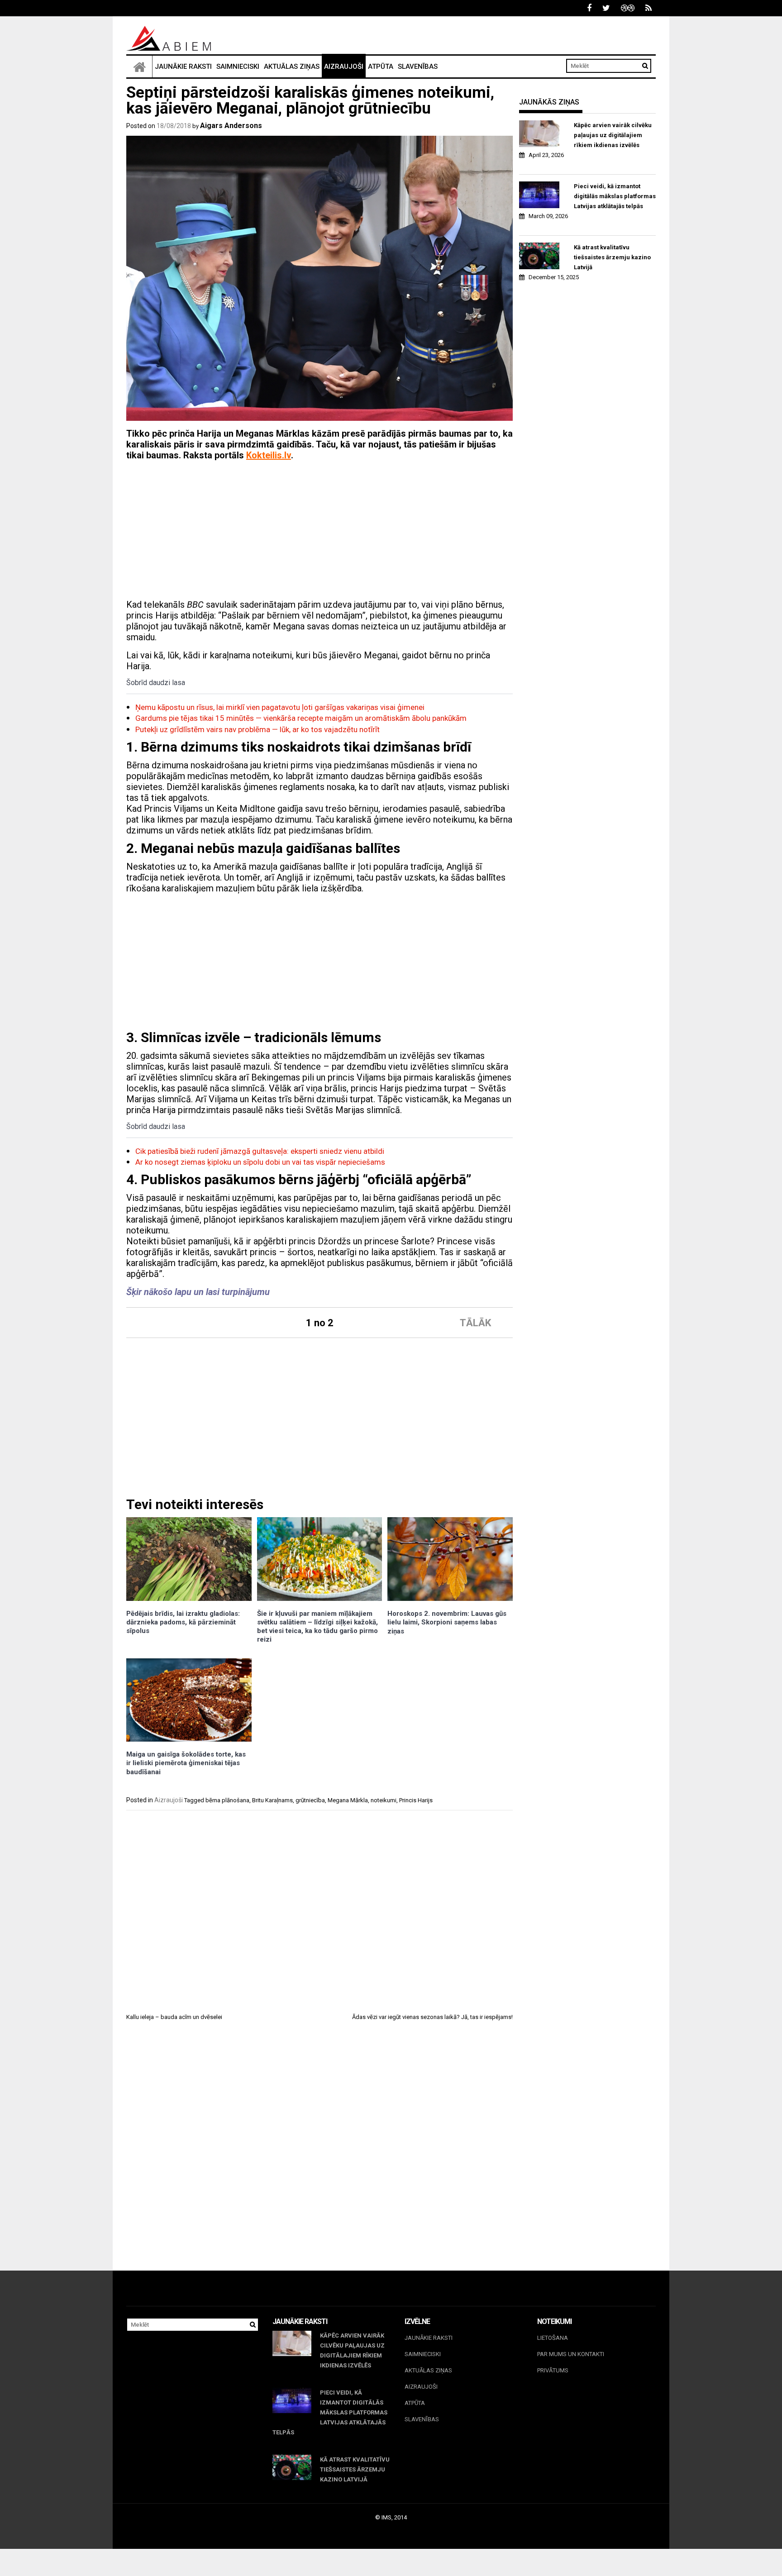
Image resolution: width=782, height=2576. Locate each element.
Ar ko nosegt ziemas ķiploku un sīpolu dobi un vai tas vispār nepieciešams (260, 1162)
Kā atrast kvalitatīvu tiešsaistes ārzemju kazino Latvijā (612, 257)
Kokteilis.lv (269, 455)
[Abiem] (139, 67)
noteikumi (384, 1800)
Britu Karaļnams (272, 1800)
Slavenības (418, 67)
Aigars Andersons (231, 126)
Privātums (553, 2370)
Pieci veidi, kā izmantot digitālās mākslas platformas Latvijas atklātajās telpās (615, 196)
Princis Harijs (416, 1800)
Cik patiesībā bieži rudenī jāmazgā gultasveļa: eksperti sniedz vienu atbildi (260, 1151)
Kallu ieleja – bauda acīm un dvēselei (174, 2017)
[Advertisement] (319, 531)
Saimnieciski (238, 67)
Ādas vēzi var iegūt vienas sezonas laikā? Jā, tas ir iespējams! (432, 2017)
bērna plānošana (227, 1800)
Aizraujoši (344, 67)
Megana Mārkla (348, 1800)
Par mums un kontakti (571, 2354)
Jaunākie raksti (183, 67)
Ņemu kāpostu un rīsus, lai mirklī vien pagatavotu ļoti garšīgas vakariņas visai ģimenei (280, 707)
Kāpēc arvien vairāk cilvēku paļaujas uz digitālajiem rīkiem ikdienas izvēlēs (613, 135)
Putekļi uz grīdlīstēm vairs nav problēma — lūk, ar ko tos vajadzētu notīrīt (257, 729)
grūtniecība (310, 1800)
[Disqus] (319, 2154)
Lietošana (553, 2338)
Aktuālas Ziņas (292, 67)
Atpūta (381, 67)
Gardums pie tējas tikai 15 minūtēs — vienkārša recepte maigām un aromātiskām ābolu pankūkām (301, 718)
